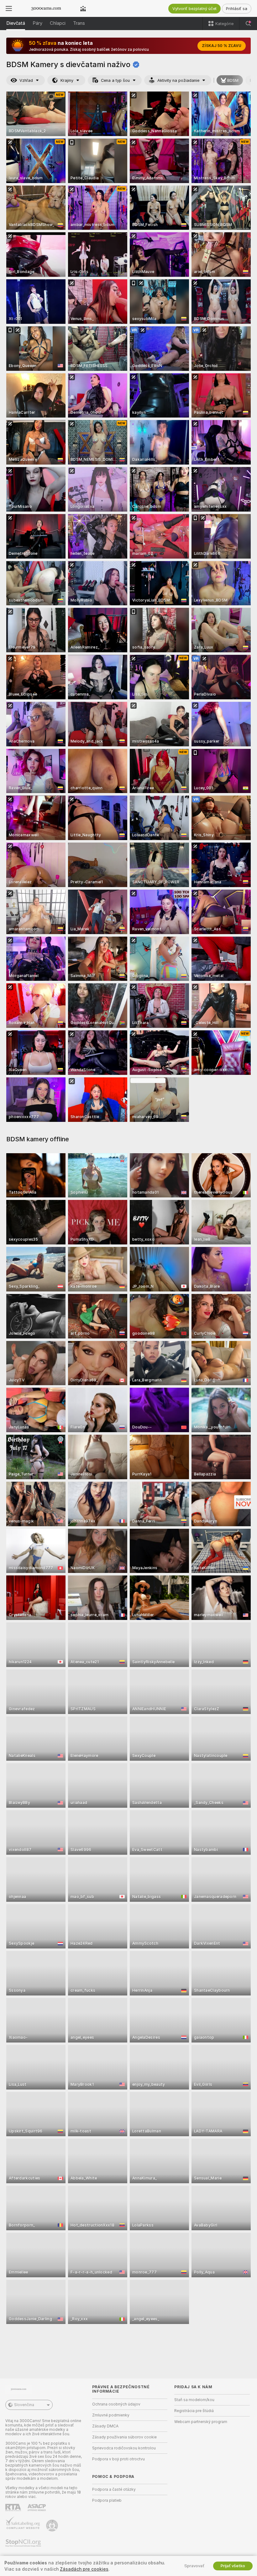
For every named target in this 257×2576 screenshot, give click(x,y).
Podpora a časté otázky (114, 2489)
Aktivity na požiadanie (178, 80)
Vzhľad (26, 80)
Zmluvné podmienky (111, 2415)
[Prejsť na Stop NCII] (24, 2543)
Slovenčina (24, 2405)
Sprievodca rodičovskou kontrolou (124, 2448)
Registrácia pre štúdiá (194, 2411)
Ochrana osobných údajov (116, 2404)
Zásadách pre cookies (84, 2569)
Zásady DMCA (105, 2426)
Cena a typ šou (115, 80)
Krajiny (67, 80)
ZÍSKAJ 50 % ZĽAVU (222, 46)
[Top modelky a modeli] (83, 8)
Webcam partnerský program (201, 2422)
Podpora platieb (107, 2500)
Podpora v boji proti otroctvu (118, 2459)
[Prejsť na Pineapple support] (53, 2526)
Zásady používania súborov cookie (124, 2437)
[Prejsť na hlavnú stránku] (46, 8)
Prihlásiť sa (237, 9)
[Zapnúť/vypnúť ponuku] (9, 8)
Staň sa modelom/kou (194, 2400)
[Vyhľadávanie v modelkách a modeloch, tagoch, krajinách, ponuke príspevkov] (248, 24)
